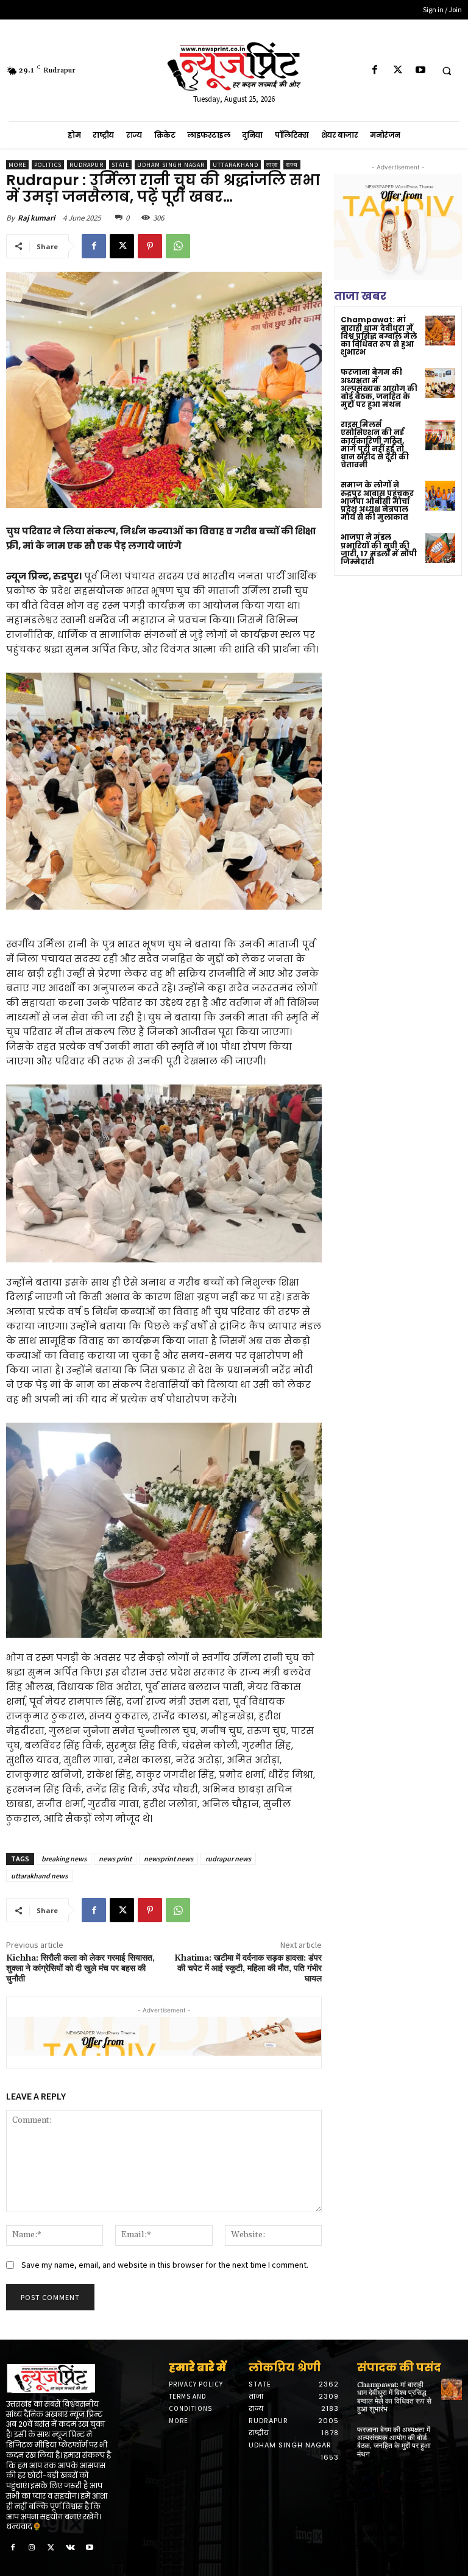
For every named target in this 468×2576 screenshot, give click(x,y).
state (120, 165)
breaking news (64, 1859)
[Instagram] (32, 2548)
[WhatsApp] (178, 246)
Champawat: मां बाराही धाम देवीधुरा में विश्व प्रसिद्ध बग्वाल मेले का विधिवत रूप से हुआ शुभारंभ (379, 336)
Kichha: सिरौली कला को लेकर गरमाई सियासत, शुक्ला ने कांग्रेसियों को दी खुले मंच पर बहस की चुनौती (80, 1969)
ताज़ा (272, 165)
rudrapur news (228, 1859)
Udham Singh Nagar (171, 165)
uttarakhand (236, 165)
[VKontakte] (71, 2548)
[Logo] (58, 2379)
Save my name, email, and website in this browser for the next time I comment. (165, 2265)
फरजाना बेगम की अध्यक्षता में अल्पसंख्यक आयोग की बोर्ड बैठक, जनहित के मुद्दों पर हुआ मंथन (379, 388)
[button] (447, 71)
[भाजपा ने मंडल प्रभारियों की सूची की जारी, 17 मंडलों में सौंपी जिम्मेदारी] (440, 548)
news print (115, 1859)
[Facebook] (375, 70)
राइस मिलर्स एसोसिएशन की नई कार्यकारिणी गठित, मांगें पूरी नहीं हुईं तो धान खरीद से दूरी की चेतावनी (375, 444)
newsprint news (168, 1859)
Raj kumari (36, 218)
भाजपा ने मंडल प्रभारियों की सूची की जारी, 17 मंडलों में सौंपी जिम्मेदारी (379, 549)
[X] (398, 70)
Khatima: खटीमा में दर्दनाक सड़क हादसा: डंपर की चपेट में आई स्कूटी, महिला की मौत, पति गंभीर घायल (248, 1969)
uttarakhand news (39, 1876)
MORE (17, 165)
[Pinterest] (150, 246)
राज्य (292, 165)
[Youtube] (420, 70)
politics (48, 165)
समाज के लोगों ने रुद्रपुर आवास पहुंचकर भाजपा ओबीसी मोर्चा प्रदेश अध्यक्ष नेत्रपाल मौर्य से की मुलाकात (377, 501)
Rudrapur (87, 165)
